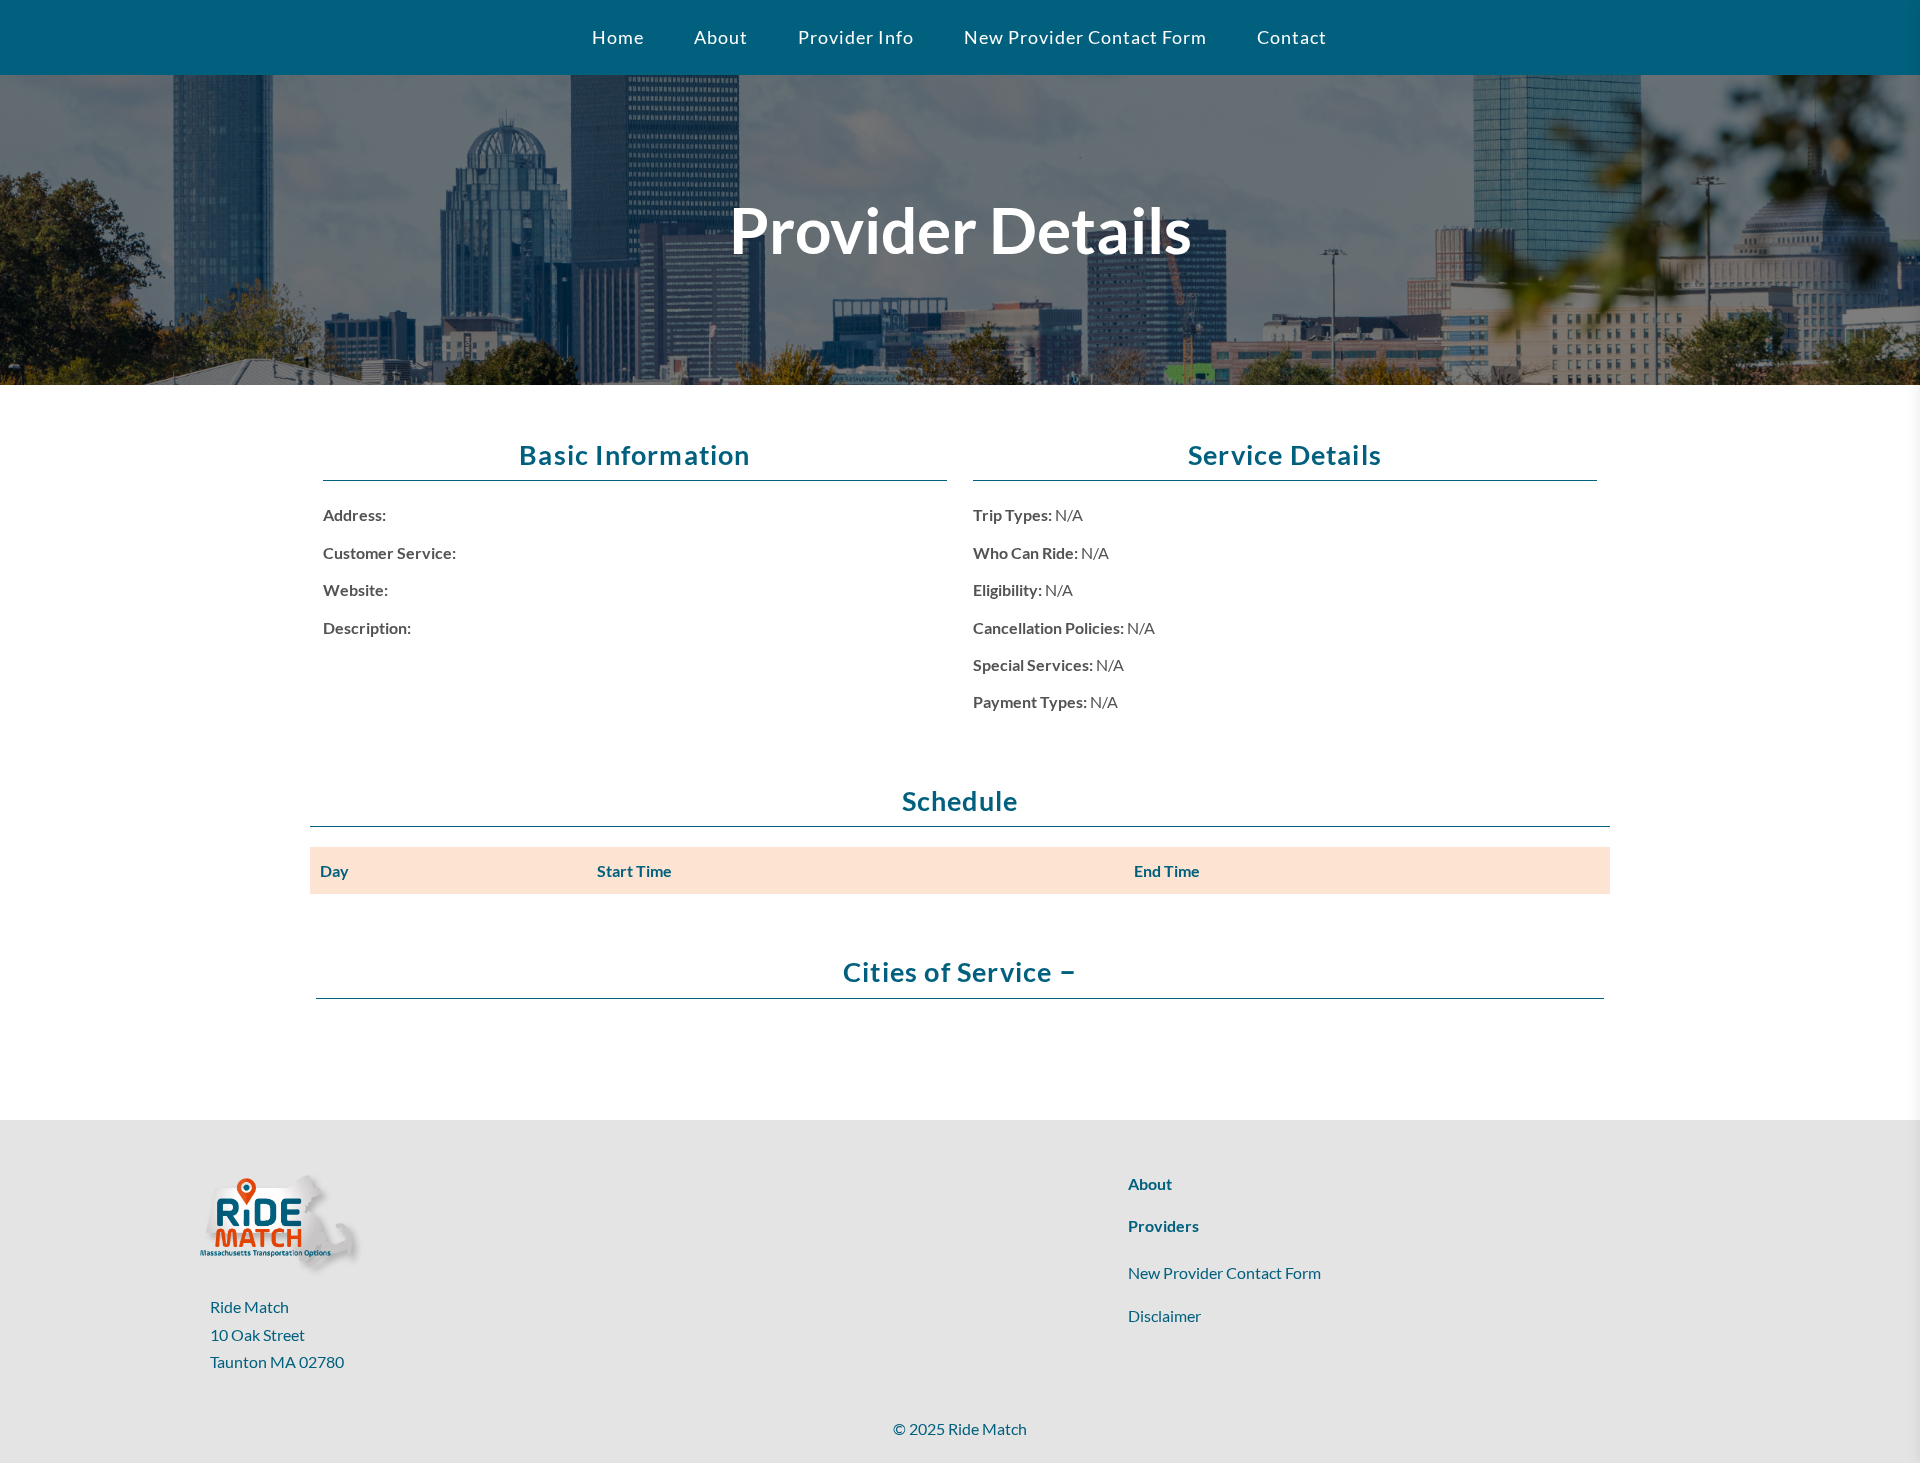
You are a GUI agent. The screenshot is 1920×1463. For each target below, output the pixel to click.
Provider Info (856, 37)
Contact (1292, 37)
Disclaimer (1164, 1315)
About (1150, 1183)
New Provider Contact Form (1085, 37)
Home (618, 37)
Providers (1163, 1225)
